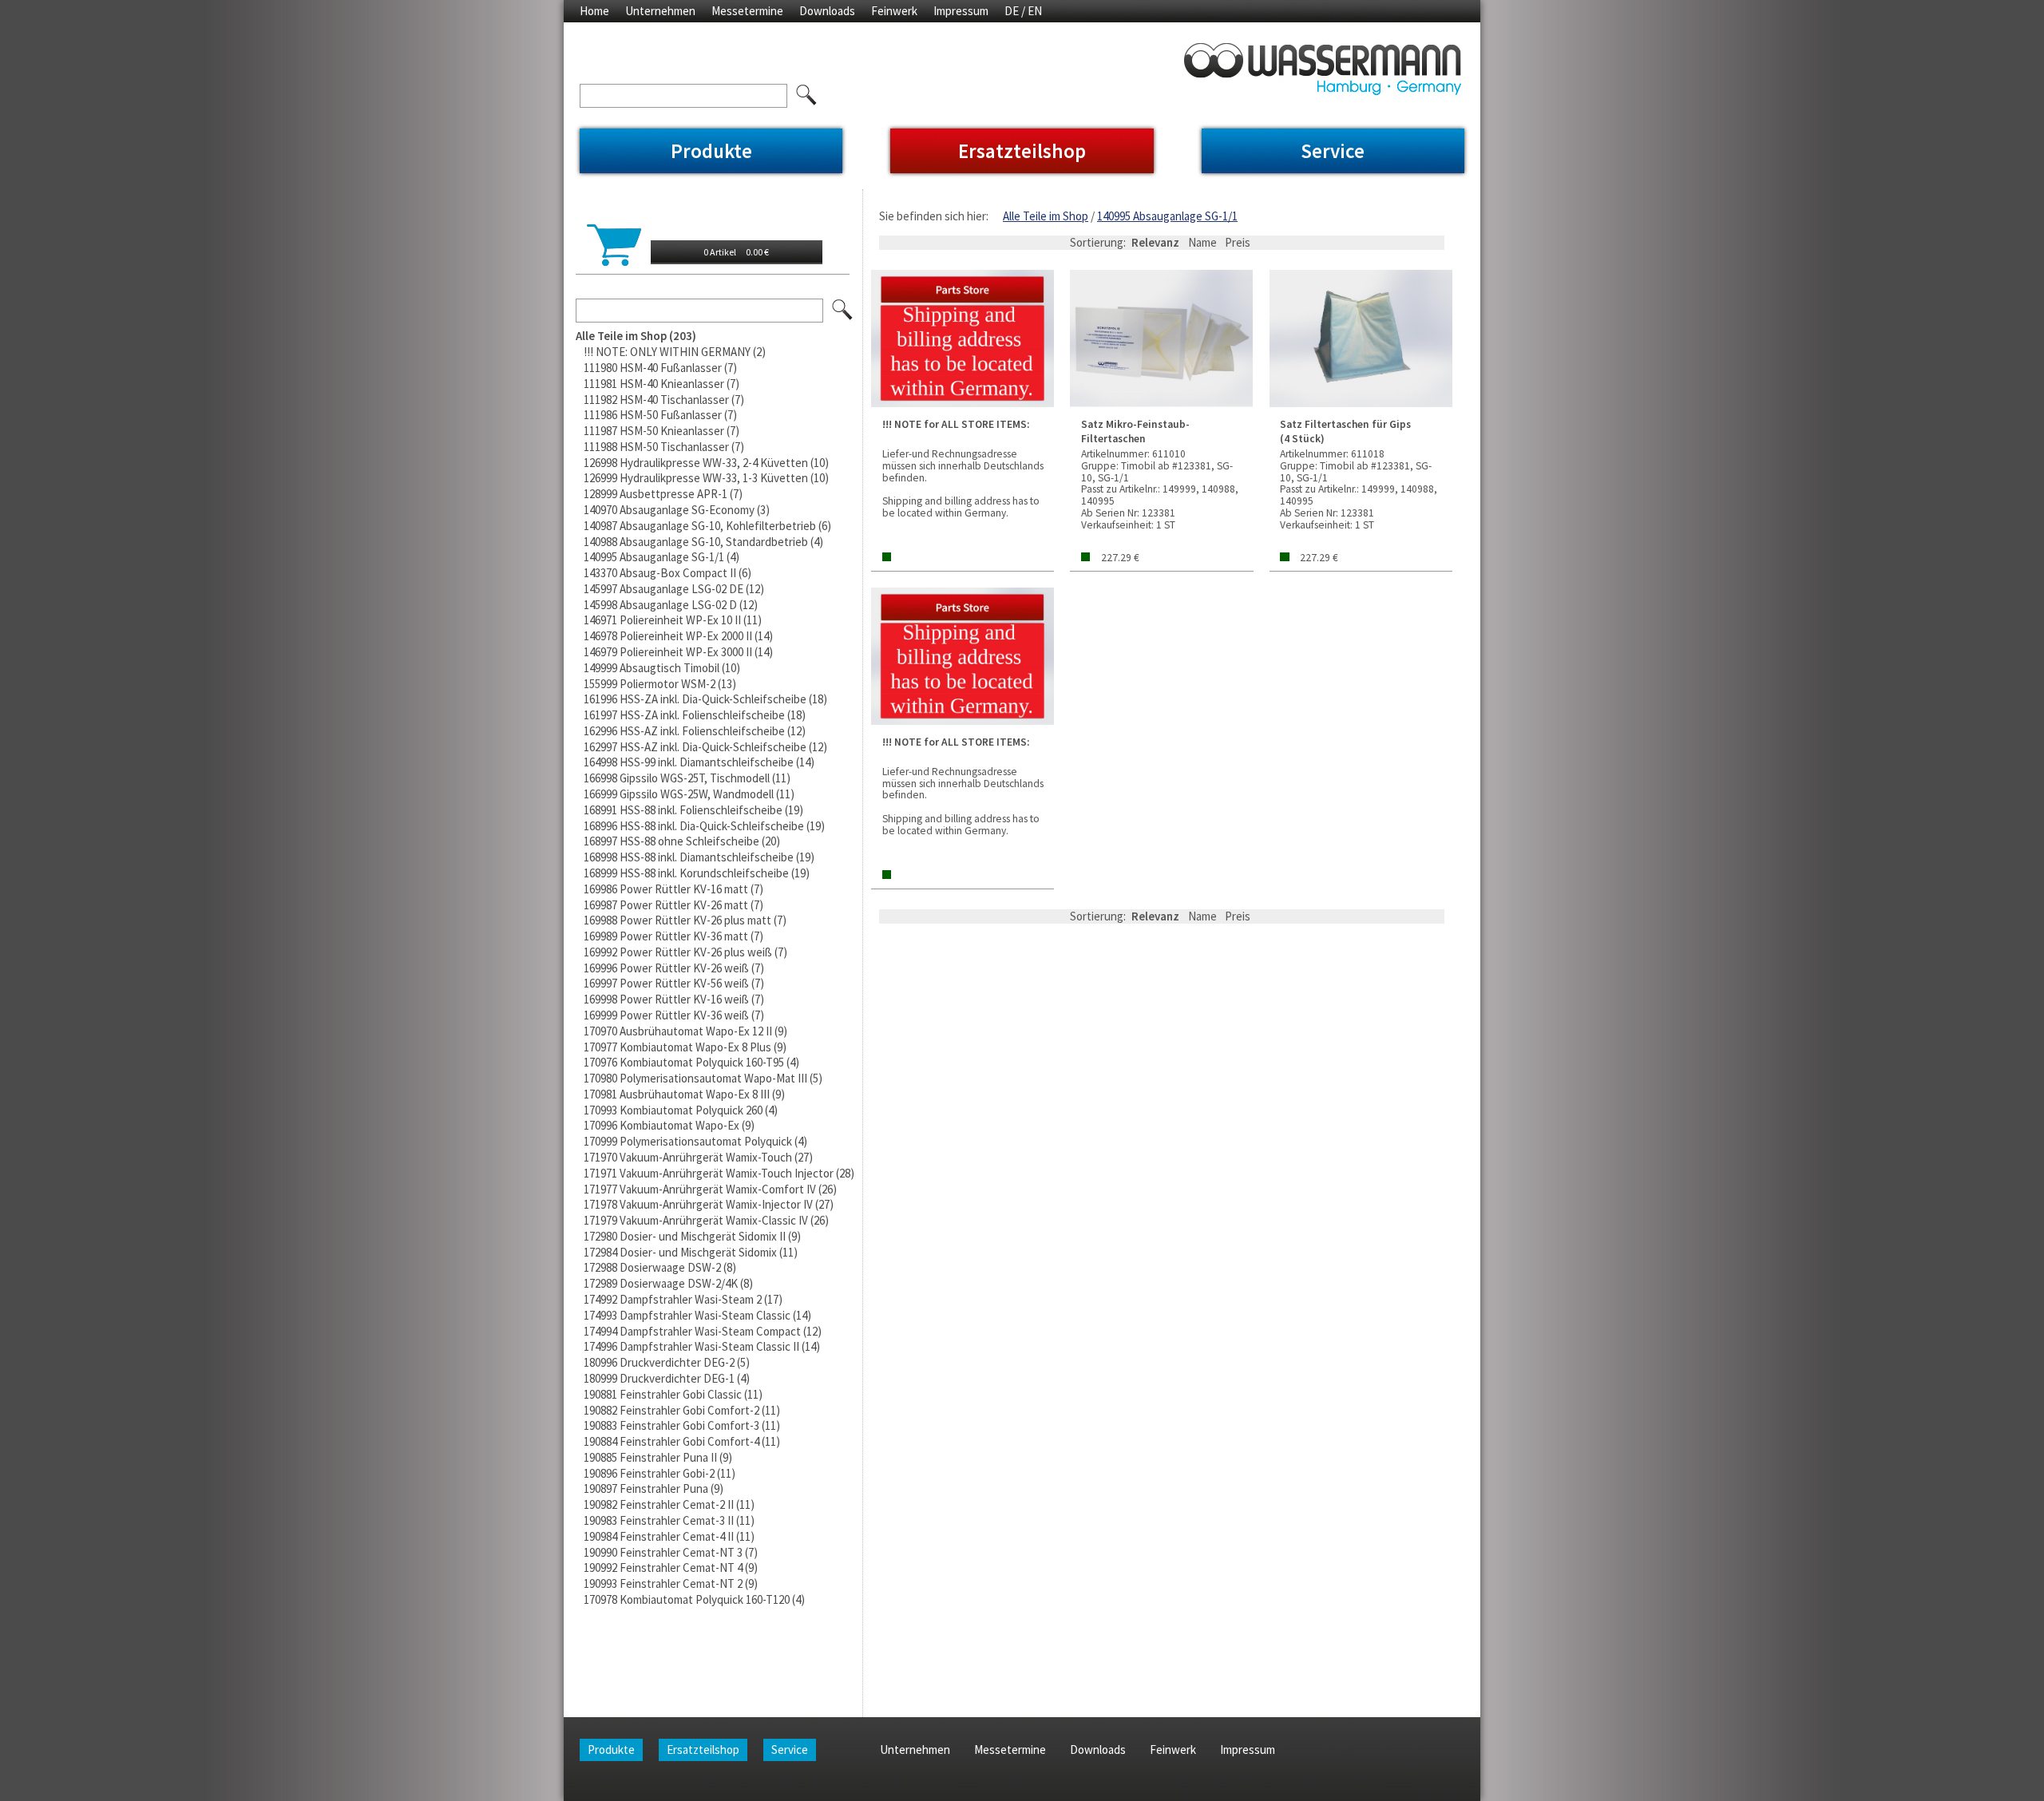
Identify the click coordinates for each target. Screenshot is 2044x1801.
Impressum (961, 11)
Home (594, 11)
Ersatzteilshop (1022, 151)
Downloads (827, 11)
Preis (1238, 242)
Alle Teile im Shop (1046, 216)
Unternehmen (660, 11)
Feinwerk (894, 11)
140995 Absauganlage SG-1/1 (1167, 216)
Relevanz (1155, 242)
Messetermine (747, 11)
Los (843, 311)
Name (1202, 242)
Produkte (711, 151)
